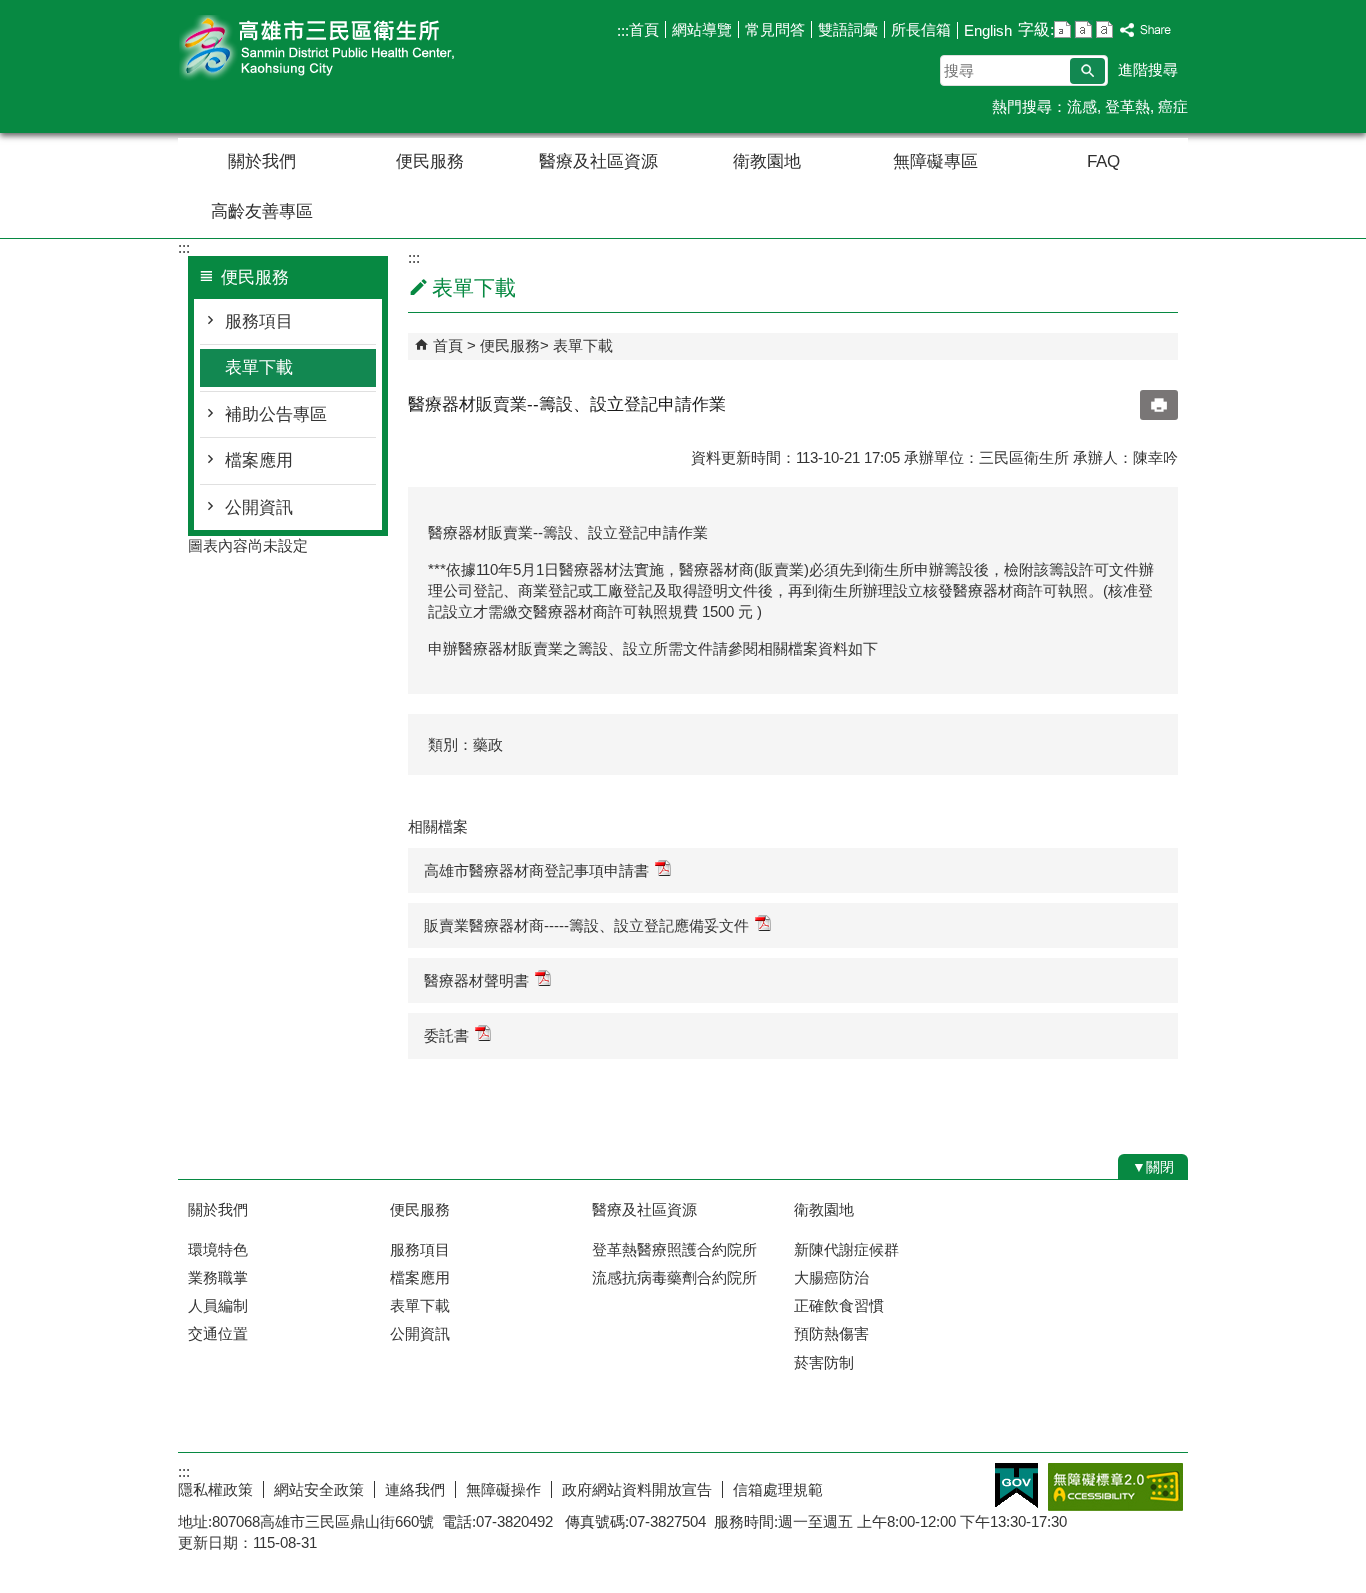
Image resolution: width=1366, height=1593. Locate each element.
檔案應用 (259, 460)
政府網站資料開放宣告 (637, 1489)
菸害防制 (824, 1362)
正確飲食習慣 (839, 1305)
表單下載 (259, 367)
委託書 (446, 1035)
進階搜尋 (1148, 69)
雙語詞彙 (848, 29)
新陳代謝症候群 (846, 1249)
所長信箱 (921, 29)
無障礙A (1115, 1487)
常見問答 (775, 29)
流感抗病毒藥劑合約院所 (674, 1277)
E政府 (1016, 1485)
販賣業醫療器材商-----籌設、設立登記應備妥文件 (586, 925)
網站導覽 (702, 29)
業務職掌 (218, 1277)
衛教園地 (767, 161)
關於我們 (262, 161)
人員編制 (218, 1305)
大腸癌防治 (831, 1277)
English (988, 30)
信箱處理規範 (778, 1489)
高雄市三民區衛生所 (347, 48)
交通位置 (218, 1333)
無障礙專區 (935, 161)
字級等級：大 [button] (1104, 29)
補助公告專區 (276, 414)
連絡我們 (415, 1489)
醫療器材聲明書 (476, 980)
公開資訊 (259, 507)
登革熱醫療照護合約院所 (674, 1249)
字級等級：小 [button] (1062, 29)
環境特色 (218, 1249)
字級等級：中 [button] (1083, 29)
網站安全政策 (319, 1489)
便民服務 (430, 161)
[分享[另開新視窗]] (1146, 30)
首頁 (644, 29)
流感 (1082, 106)
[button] (1087, 71)
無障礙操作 (503, 1489)
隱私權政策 (215, 1489)
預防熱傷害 (831, 1333)
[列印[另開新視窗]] (1159, 405)
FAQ (1103, 161)
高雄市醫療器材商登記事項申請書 (536, 870)
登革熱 (1127, 106)
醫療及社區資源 (598, 161)
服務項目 (259, 321)
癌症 (1173, 106)
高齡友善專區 (262, 211)
